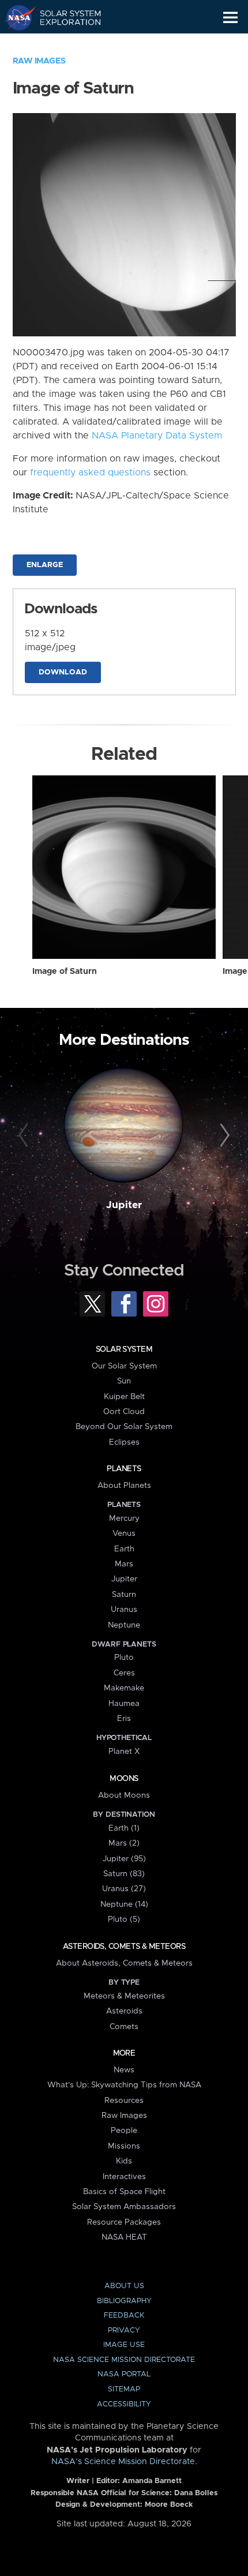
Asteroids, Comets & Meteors (124, 1947)
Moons (124, 1779)
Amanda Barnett (152, 2481)
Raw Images (39, 61)
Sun (124, 1381)
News (124, 2070)
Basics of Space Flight (124, 2192)
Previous (25, 1136)
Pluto (124, 1658)
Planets (124, 1469)
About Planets (124, 1486)
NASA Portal (124, 2374)
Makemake (124, 1688)
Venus (124, 1533)
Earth (124, 1549)
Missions (124, 2146)
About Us (124, 2286)
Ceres (124, 1673)
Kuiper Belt (124, 1397)
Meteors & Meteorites (124, 1996)
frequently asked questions (90, 473)
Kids (124, 2161)
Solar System (124, 1349)
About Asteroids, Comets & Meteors (124, 1963)
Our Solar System (124, 1366)
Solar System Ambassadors (124, 2207)
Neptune (124, 1625)
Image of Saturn (65, 972)
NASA (15, 17)
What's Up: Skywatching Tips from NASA (124, 2085)
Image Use (124, 2345)
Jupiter (124, 1205)
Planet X (124, 1752)
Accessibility (124, 2404)
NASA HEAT (124, 2237)
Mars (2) (124, 1843)
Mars (124, 1564)
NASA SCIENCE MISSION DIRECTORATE (124, 2360)
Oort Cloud (124, 1412)
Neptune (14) (124, 1904)
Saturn (124, 1595)
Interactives (124, 2177)
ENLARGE (45, 565)
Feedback (124, 2316)
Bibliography (124, 2301)
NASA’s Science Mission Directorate (123, 2462)
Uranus (124, 1610)
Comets (124, 2027)
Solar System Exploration (64, 17)
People (124, 2131)
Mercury (124, 1518)
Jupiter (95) (124, 1859)
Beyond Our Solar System (124, 1427)
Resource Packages (124, 2222)
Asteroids (124, 2011)
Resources (124, 2101)
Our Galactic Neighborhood (64, 44)
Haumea (124, 1704)
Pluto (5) (124, 1919)
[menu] (230, 18)
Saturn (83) (124, 1874)
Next (223, 1136)
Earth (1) (124, 1828)
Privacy (124, 2331)
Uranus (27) (124, 1889)
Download (63, 672)
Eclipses (124, 1442)
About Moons (124, 1795)
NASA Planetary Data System (157, 436)
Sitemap (124, 2389)
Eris (124, 1719)
